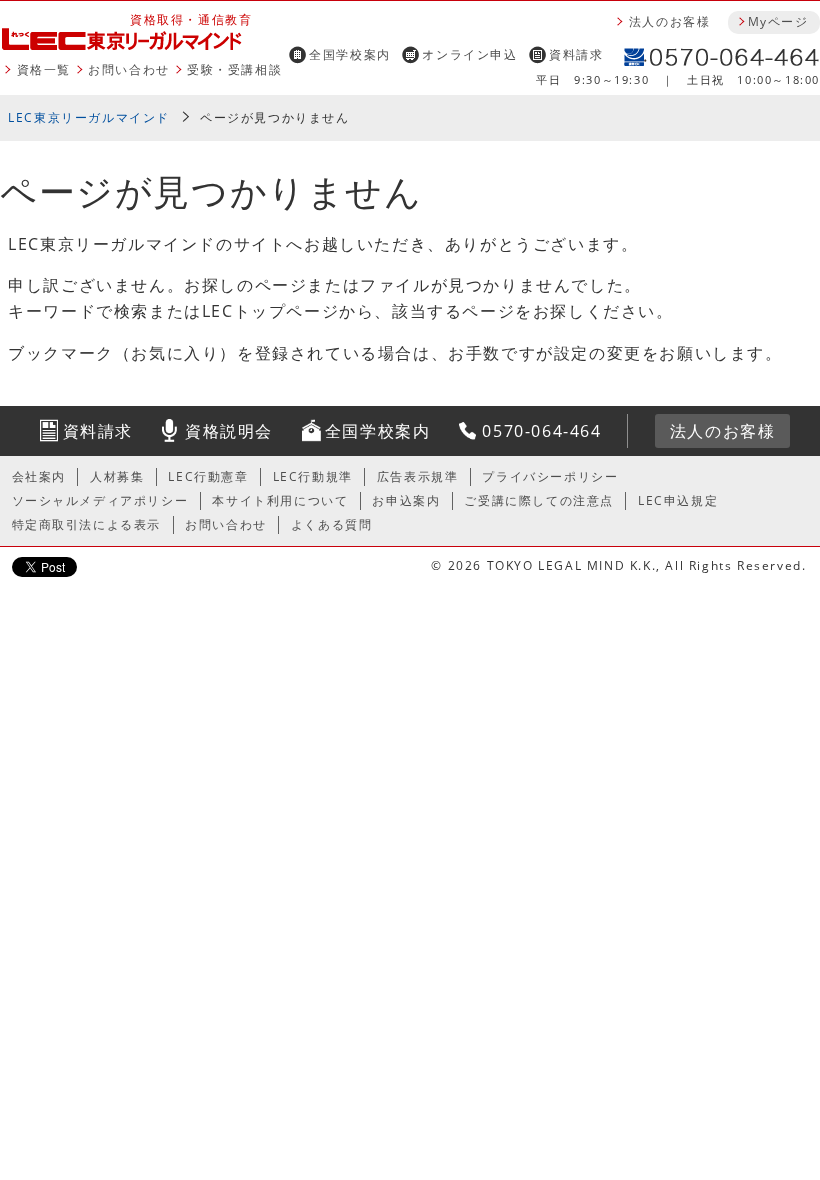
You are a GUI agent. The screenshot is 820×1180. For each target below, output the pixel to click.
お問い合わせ (129, 69)
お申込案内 (406, 500)
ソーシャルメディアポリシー (100, 500)
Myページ (778, 21)
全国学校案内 (350, 54)
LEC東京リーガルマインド (89, 117)
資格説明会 (229, 431)
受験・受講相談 (234, 69)
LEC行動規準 (313, 476)
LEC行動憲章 (208, 476)
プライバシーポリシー (550, 476)
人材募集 (117, 476)
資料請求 (576, 54)
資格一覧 (44, 69)
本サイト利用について (280, 500)
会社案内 (39, 476)
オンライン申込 (469, 54)
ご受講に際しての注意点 (539, 500)
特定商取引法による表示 (87, 524)
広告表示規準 (418, 476)
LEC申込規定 (678, 500)
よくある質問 (332, 524)
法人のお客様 (670, 21)
